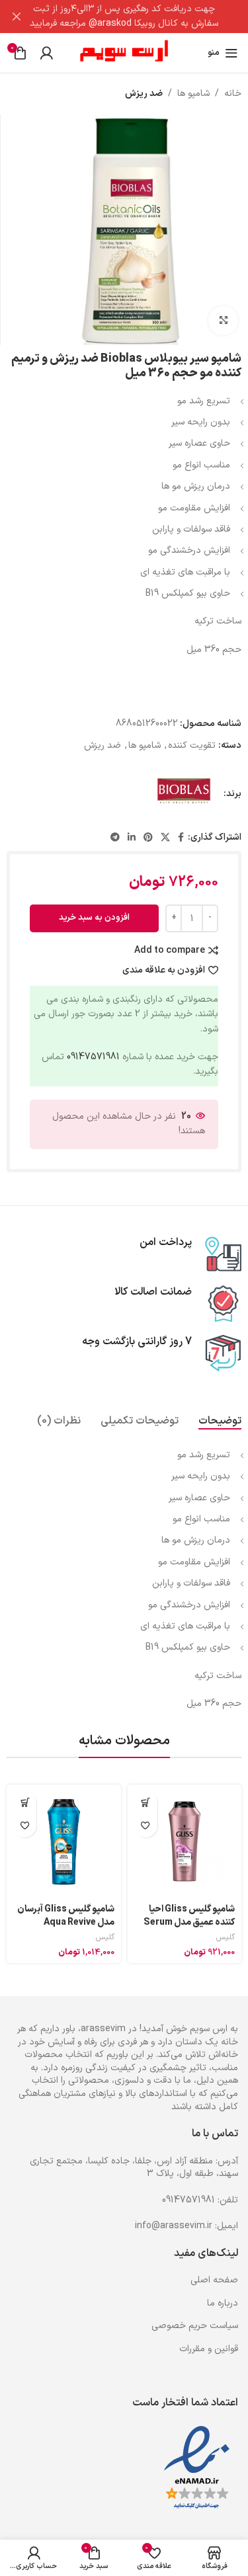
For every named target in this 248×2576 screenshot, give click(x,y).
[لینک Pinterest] (148, 838)
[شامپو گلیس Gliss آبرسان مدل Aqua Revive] (64, 1842)
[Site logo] (124, 53)
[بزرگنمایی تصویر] (223, 321)
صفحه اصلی (214, 2280)
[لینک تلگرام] (115, 838)
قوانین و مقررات (209, 2349)
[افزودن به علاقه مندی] (146, 1826)
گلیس (226, 1938)
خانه (233, 94)
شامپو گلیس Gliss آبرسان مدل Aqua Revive (66, 1916)
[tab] (220, 1421)
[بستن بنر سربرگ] (17, 17)
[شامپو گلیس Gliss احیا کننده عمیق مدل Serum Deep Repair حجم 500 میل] (185, 1842)
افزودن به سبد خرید (94, 918)
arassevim (103, 2029)
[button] (146, 1803)
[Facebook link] (181, 838)
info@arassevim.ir (174, 2226)
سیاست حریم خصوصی (195, 2326)
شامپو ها (193, 94)
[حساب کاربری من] (46, 53)
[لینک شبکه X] (165, 838)
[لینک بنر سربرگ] (144, 17)
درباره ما (223, 2303)
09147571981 (93, 1057)
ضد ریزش (144, 94)
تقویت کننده (192, 745)
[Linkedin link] (132, 838)
